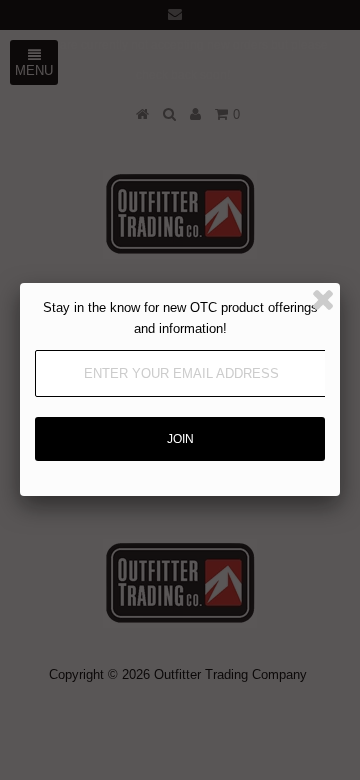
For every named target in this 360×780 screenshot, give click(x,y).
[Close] (323, 300)
